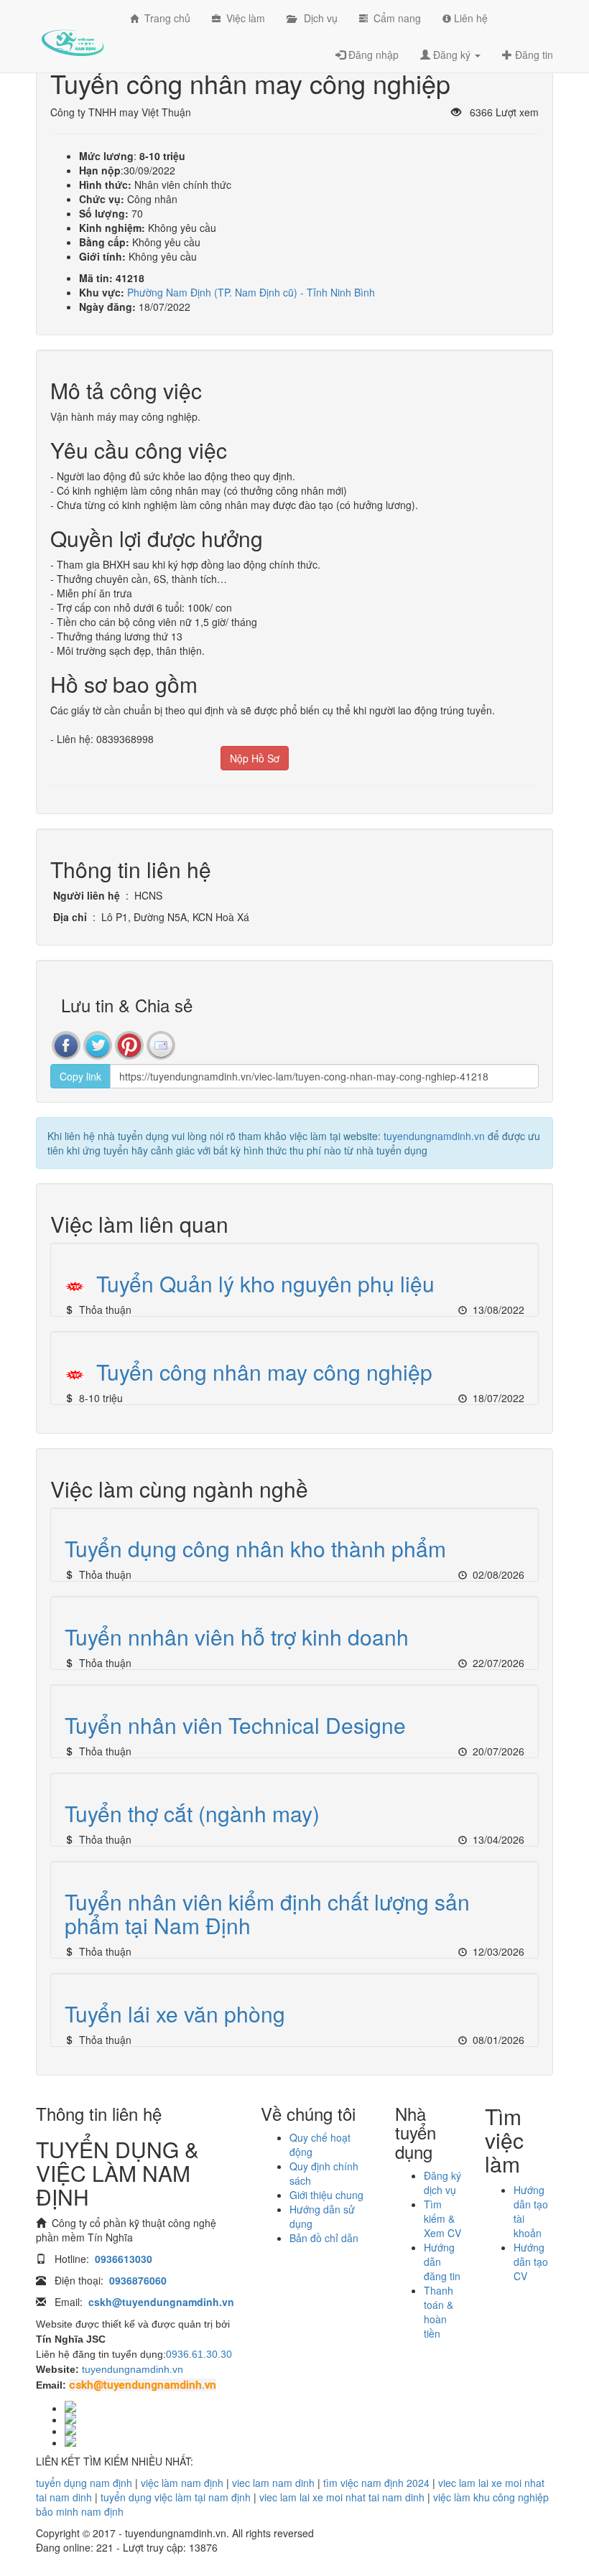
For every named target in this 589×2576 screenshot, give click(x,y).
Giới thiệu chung (326, 2195)
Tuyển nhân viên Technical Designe (235, 1725)
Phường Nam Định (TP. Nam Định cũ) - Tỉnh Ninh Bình (251, 292)
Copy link (80, 1076)
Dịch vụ (316, 18)
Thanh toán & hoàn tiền (439, 2312)
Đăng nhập (372, 55)
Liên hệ (469, 18)
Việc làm (243, 18)
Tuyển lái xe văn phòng (175, 2013)
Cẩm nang (394, 18)
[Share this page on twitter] (98, 1045)
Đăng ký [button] (452, 55)
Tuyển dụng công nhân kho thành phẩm (255, 1548)
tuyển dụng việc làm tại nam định (176, 2497)
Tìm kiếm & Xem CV (442, 2218)
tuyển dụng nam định (84, 2483)
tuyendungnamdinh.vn (434, 1136)
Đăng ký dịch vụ (442, 2183)
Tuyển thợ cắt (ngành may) (192, 1813)
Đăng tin (533, 55)
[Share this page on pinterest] (129, 1045)
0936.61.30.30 (199, 2354)
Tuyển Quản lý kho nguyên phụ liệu (265, 1283)
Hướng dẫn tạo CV (531, 2262)
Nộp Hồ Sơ (255, 758)
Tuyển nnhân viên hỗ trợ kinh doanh (237, 1637)
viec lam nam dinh (273, 2483)
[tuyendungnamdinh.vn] (72, 32)
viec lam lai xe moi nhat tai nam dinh (342, 2497)
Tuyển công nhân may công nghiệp (264, 1372)
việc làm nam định (182, 2483)
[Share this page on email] (161, 1045)
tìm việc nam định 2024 (376, 2483)
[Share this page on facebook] (66, 1045)
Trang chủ (164, 18)
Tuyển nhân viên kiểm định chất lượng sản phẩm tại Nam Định (267, 1913)
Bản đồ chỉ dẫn (324, 2238)
